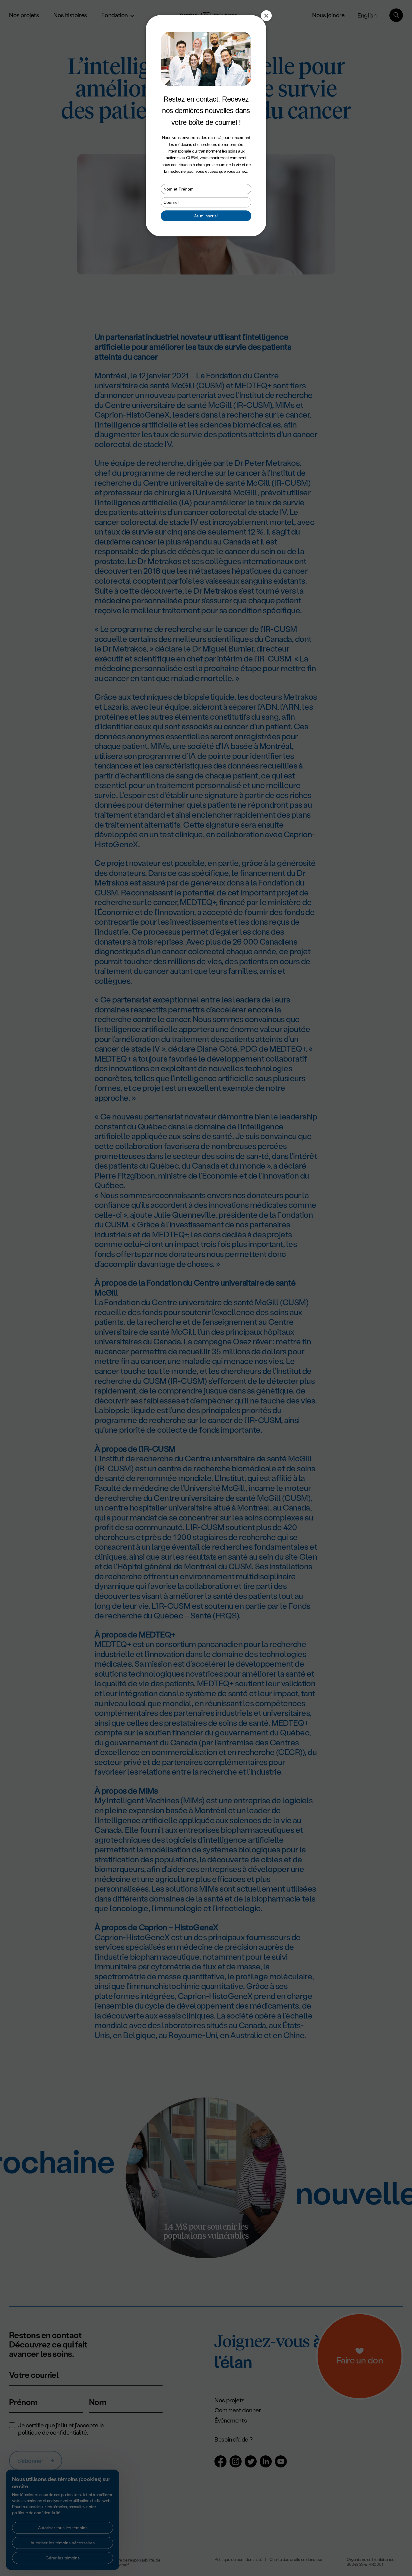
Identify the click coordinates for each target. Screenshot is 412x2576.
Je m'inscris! (206, 216)
